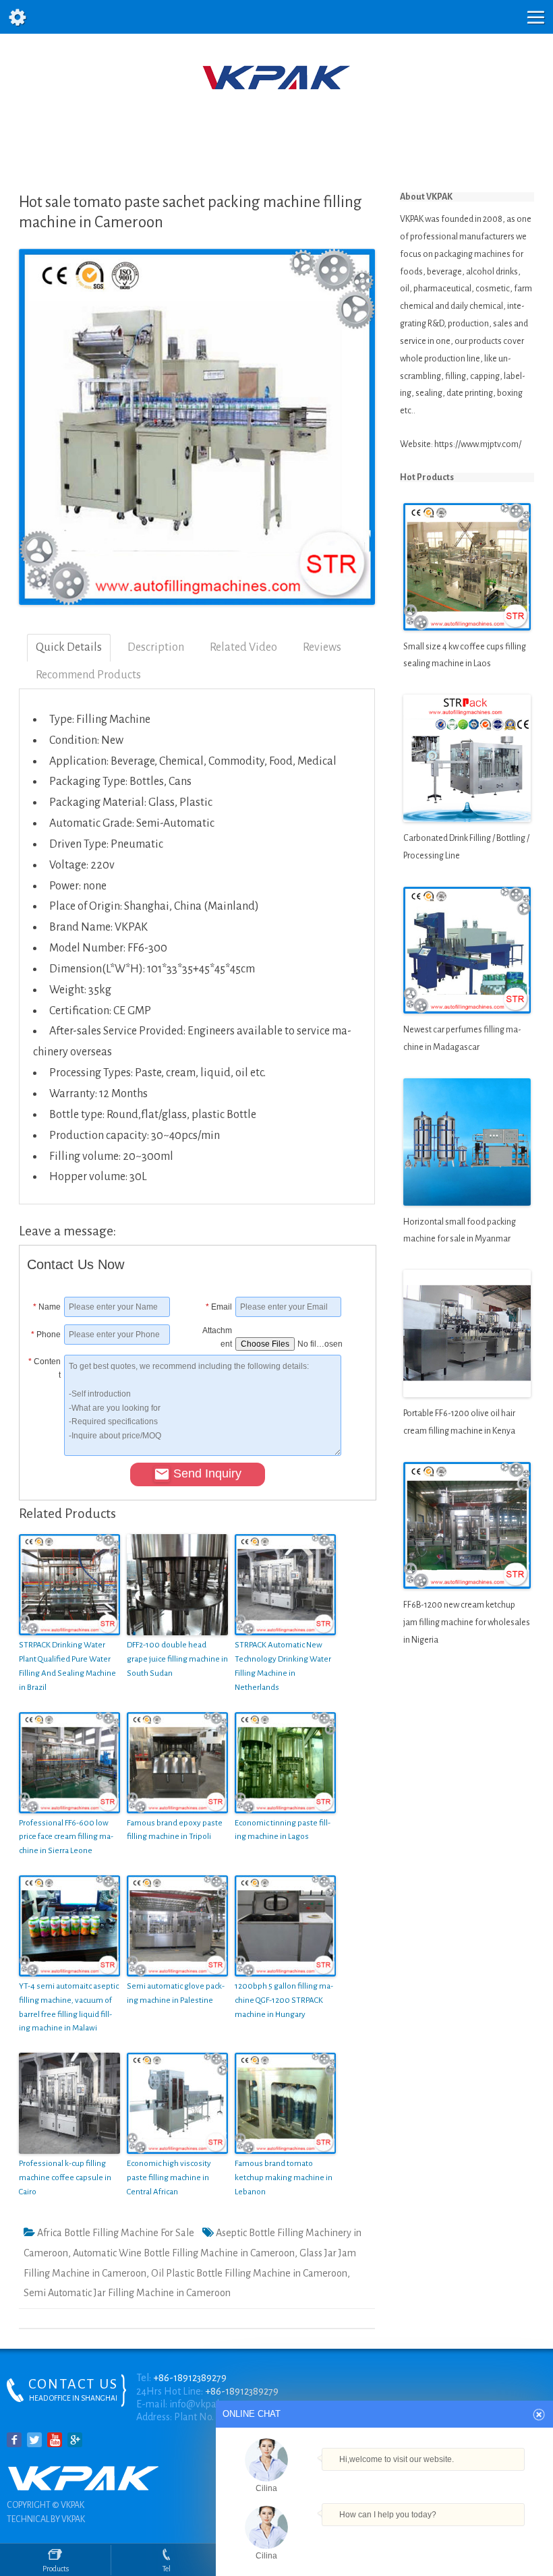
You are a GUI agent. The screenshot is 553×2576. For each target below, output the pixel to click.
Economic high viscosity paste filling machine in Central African (169, 2178)
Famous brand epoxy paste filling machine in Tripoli (175, 1830)
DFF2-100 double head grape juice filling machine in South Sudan (177, 1659)
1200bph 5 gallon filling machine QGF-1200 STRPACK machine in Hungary (284, 2000)
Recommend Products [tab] (88, 675)
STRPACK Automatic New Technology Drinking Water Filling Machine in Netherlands (283, 1666)
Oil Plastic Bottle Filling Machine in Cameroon (249, 2273)
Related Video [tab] (243, 647)
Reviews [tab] (322, 647)
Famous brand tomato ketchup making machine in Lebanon (284, 2178)
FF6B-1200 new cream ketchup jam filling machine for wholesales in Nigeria (467, 1622)
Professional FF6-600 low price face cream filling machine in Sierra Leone (66, 1837)
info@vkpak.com (205, 2404)
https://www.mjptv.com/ (478, 444)
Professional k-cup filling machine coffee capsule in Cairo (65, 2178)
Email (219, 1307)
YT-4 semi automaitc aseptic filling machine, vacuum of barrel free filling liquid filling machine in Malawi (69, 2007)
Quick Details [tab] (69, 647)
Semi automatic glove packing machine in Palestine (176, 1993)
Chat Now (384, 2535)
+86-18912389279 (190, 2378)
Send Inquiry (207, 1473)
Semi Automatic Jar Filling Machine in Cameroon (127, 2293)
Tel (167, 2569)
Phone (46, 1335)
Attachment (217, 1335)
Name (47, 1307)
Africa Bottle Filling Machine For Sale (116, 2233)
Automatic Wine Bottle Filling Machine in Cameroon (184, 2253)
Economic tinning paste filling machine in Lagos (283, 1830)
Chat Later (449, 2538)
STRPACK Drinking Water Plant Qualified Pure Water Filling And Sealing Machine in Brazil (67, 1666)
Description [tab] (156, 647)
